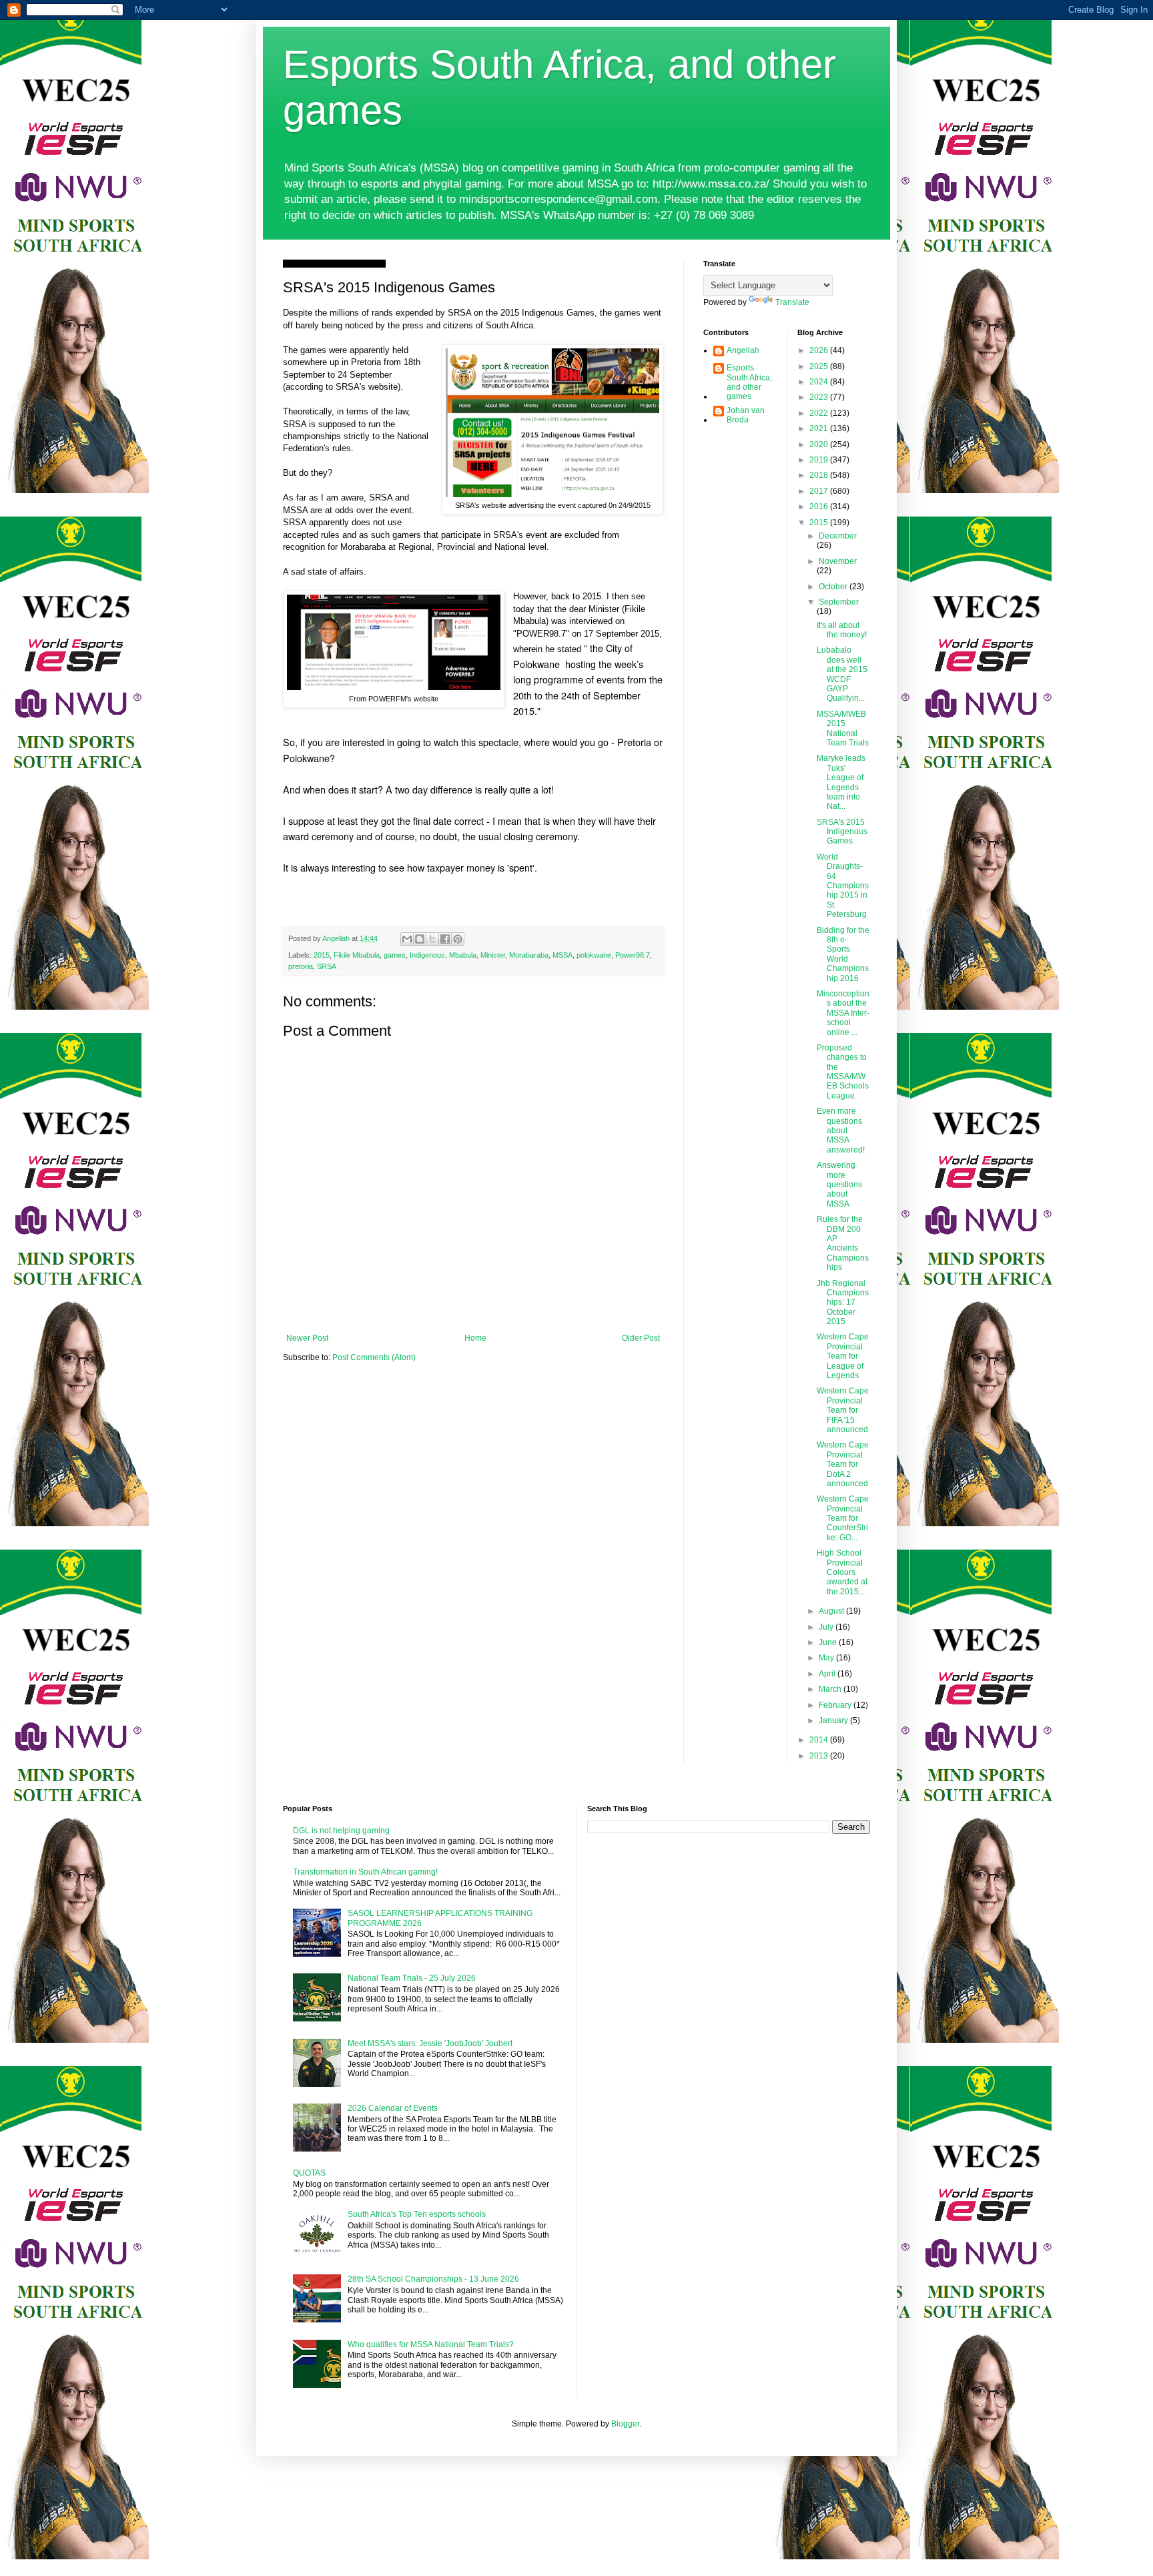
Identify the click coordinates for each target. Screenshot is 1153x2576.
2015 (322, 955)
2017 (820, 491)
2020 (820, 444)
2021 (820, 428)
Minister (493, 955)
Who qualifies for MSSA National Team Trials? (431, 2344)
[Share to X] (432, 939)
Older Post (641, 1338)
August (832, 1611)
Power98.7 (633, 955)
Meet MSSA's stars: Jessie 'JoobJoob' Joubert (430, 2043)
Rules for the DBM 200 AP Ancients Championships (843, 1243)
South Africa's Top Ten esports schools (417, 2214)
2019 (820, 460)
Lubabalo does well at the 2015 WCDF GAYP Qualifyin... (842, 674)
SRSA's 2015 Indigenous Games (842, 832)
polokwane (594, 955)
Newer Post (307, 1338)
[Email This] (407, 939)
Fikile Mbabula (357, 955)
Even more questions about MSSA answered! (841, 1131)
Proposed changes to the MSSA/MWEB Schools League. (843, 1072)
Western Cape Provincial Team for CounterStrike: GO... (843, 1518)
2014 (820, 1740)
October (834, 587)
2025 (820, 366)
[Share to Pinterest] (458, 939)
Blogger (625, 2424)
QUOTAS (309, 2173)
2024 (820, 382)
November (838, 561)
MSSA (562, 955)
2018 (820, 475)
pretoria (301, 966)
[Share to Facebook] (445, 939)
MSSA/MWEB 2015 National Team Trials (843, 728)
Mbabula (463, 955)
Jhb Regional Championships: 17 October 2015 (843, 1303)
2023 (820, 397)
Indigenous (427, 955)
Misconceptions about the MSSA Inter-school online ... (843, 1013)
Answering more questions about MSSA (839, 1185)
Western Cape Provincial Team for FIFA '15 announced (843, 1410)
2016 (820, 507)
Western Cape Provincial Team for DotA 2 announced (843, 1464)
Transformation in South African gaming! (365, 1872)
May (827, 1658)
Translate (792, 302)
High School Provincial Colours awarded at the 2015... (842, 1572)
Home (475, 1338)
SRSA (327, 966)
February (836, 1705)
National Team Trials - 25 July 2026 (412, 1978)
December (838, 536)
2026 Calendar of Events (393, 2108)
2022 (820, 413)
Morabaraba (529, 955)
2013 (820, 1756)
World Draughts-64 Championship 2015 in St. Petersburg (843, 886)
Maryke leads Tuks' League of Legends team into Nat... (841, 782)
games (395, 955)
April (828, 1674)
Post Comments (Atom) (374, 1357)
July (827, 1627)
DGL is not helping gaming (341, 1831)
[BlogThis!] (420, 939)
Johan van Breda (746, 415)
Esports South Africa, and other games (749, 382)
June (829, 1642)
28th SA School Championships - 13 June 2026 (433, 2279)
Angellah (743, 350)
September (839, 602)
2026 (820, 350)
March (831, 1689)
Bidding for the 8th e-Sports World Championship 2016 (843, 954)
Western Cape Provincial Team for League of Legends (843, 1356)
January (834, 1720)
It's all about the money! (842, 630)
